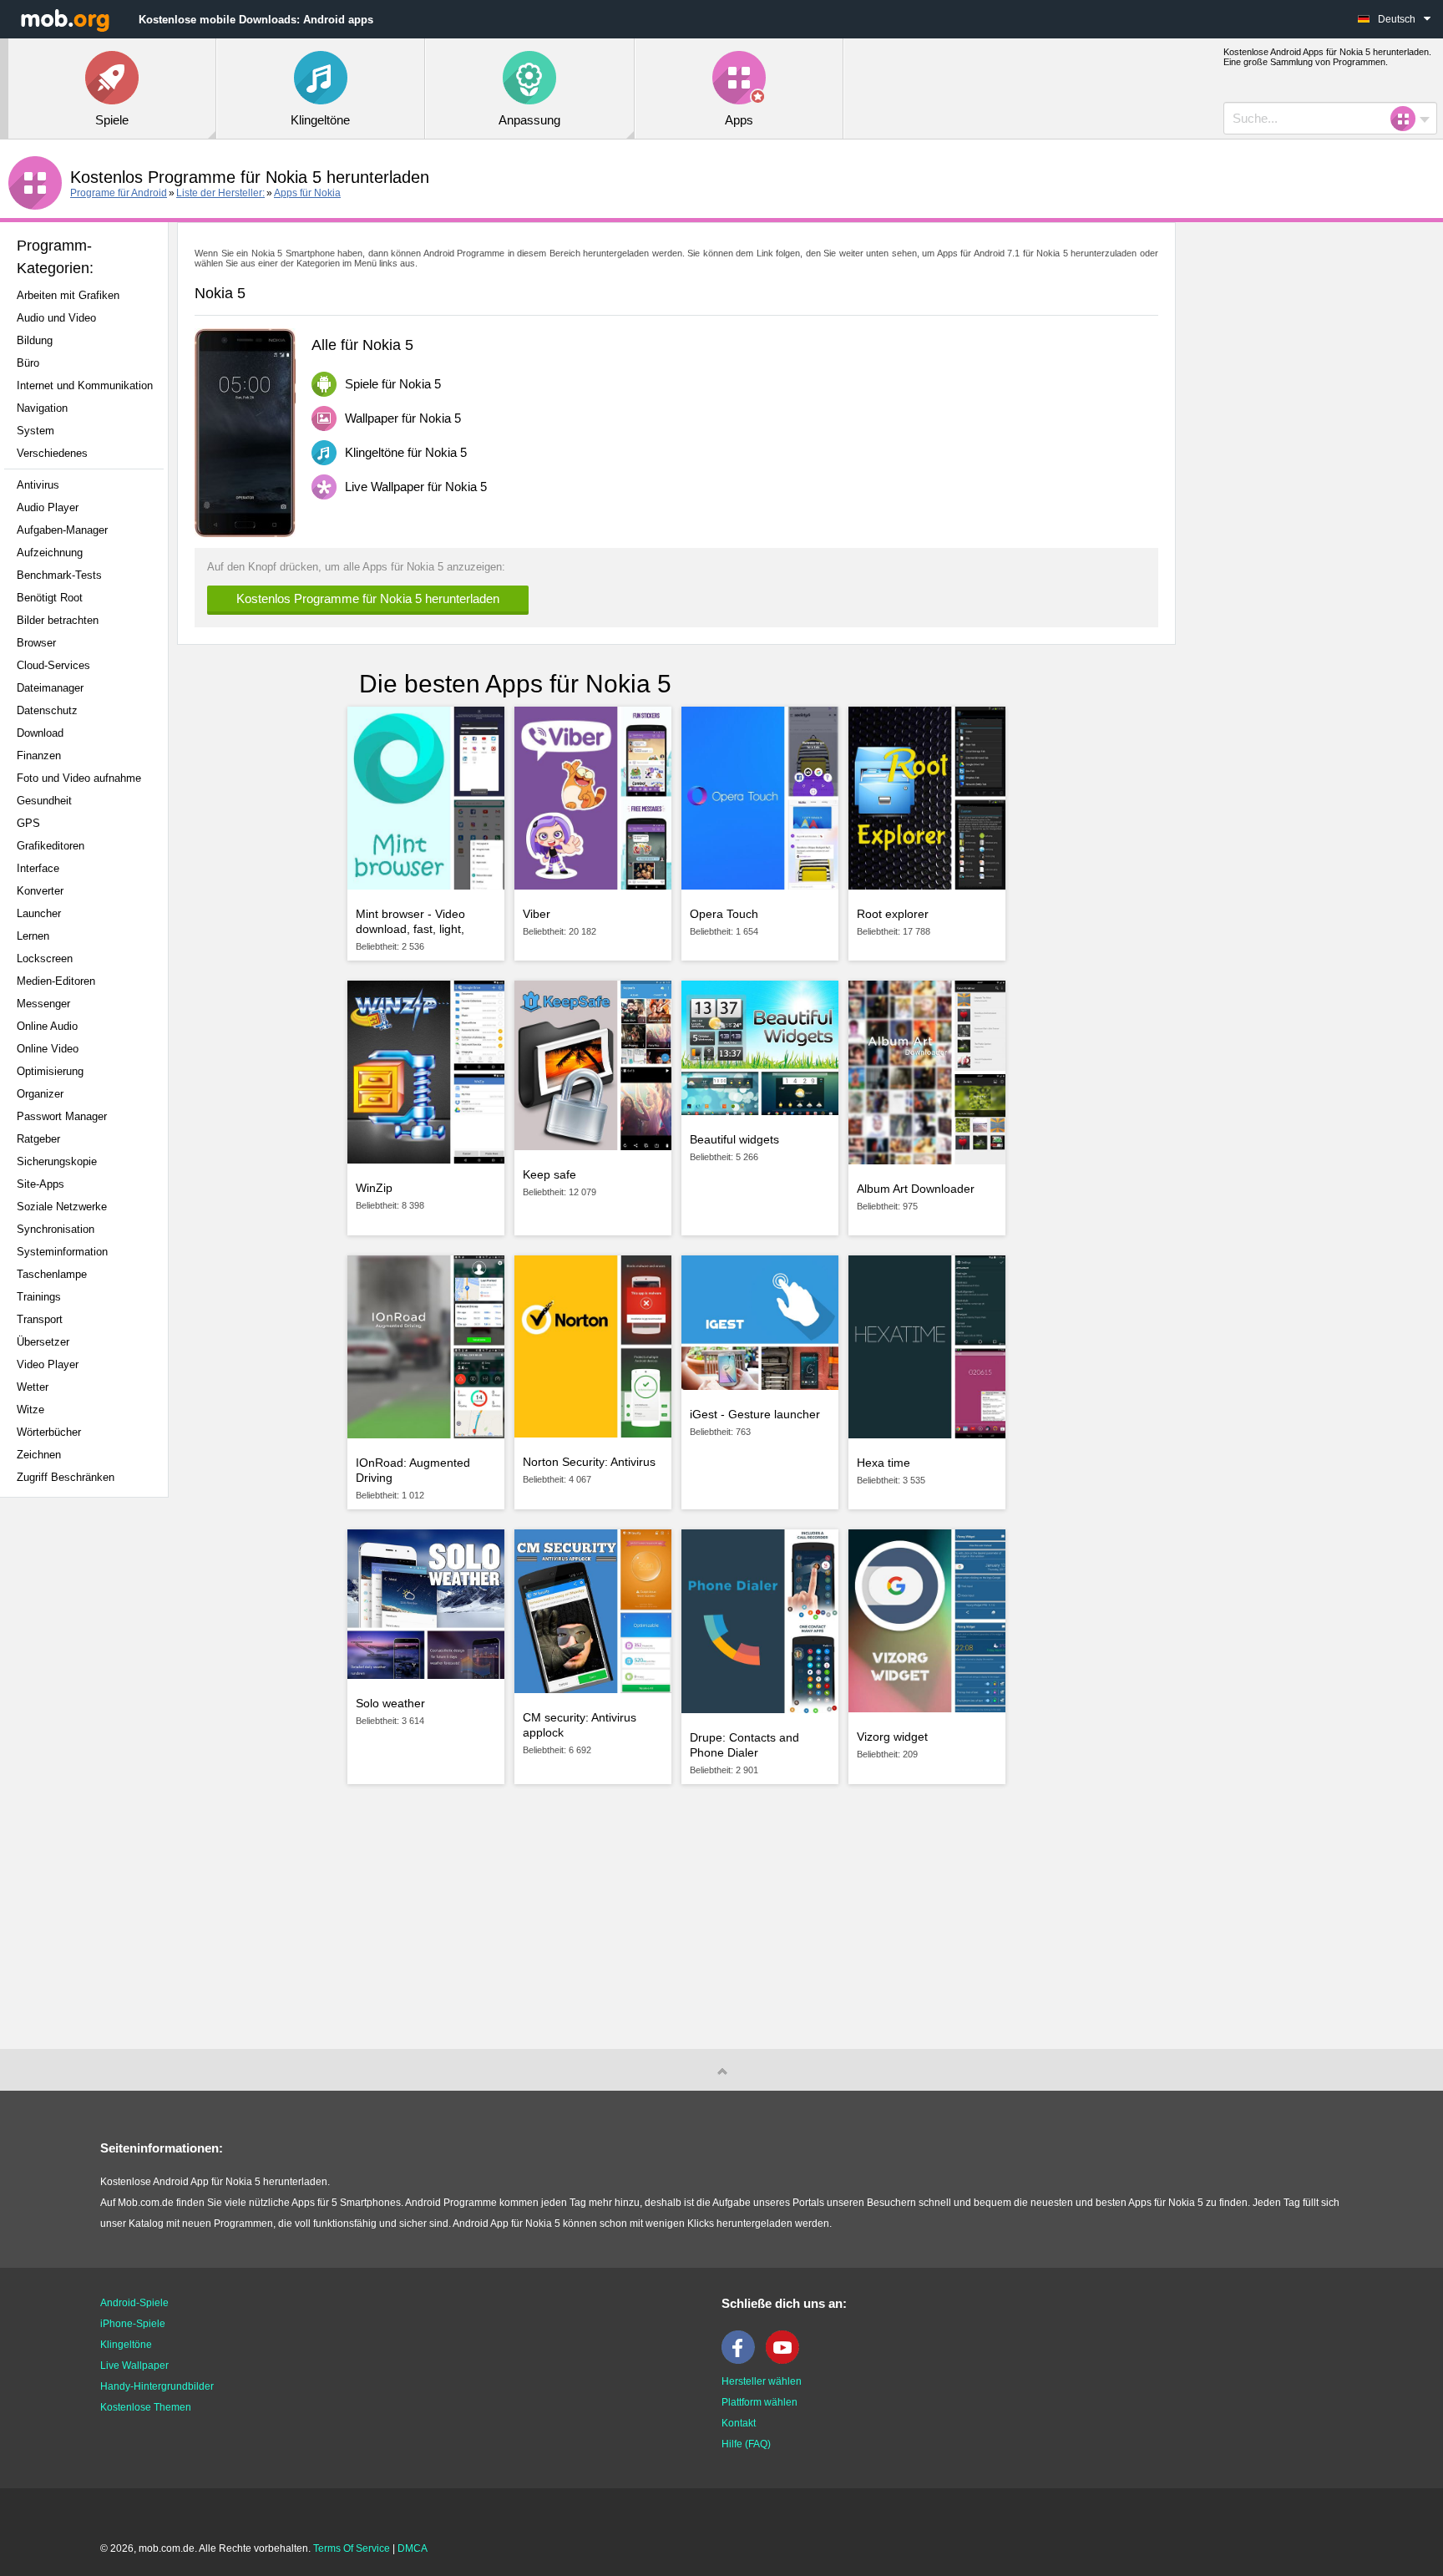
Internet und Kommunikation (85, 385)
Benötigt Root (50, 598)
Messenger (43, 1004)
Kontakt (739, 2423)
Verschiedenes (52, 453)
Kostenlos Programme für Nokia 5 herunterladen (368, 598)
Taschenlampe (52, 1274)
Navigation (42, 408)
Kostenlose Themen (146, 2407)
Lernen (33, 936)
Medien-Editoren (56, 981)
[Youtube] (787, 2360)
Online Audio (47, 1026)
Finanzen (39, 756)
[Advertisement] (89, 1773)
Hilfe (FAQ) (746, 2444)
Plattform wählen (759, 2402)
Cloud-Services (53, 665)
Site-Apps (41, 1184)
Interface (38, 868)
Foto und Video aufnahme (79, 778)
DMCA (413, 2548)
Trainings (39, 1297)
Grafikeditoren (51, 846)
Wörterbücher (49, 1432)
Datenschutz (47, 710)
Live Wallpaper (134, 2366)
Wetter (33, 1387)
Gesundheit (44, 801)
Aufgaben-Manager (62, 530)
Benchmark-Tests (59, 575)
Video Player (48, 1364)
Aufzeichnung (50, 553)
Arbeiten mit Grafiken (68, 295)
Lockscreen (45, 958)
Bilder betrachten (58, 620)
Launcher (39, 913)
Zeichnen (39, 1455)
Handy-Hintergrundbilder (157, 2386)
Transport (40, 1319)
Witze (30, 1410)
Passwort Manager (62, 1116)
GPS (28, 823)
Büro (28, 363)
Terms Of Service (352, 2548)
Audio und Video (56, 318)
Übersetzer (43, 1342)
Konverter (40, 891)
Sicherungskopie (57, 1161)
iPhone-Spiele (133, 2324)
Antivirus (38, 485)
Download (40, 733)
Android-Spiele (134, 2303)
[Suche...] (1408, 119)
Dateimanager (50, 688)
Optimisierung (50, 1071)
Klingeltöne (126, 2345)
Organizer (40, 1094)
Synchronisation (56, 1229)
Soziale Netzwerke (62, 1207)
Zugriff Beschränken (66, 1477)
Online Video (48, 1049)
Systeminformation (62, 1252)
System (35, 431)
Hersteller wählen (762, 2381)
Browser (36, 643)
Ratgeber (38, 1139)
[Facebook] (742, 2360)
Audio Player (48, 507)
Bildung (35, 340)
